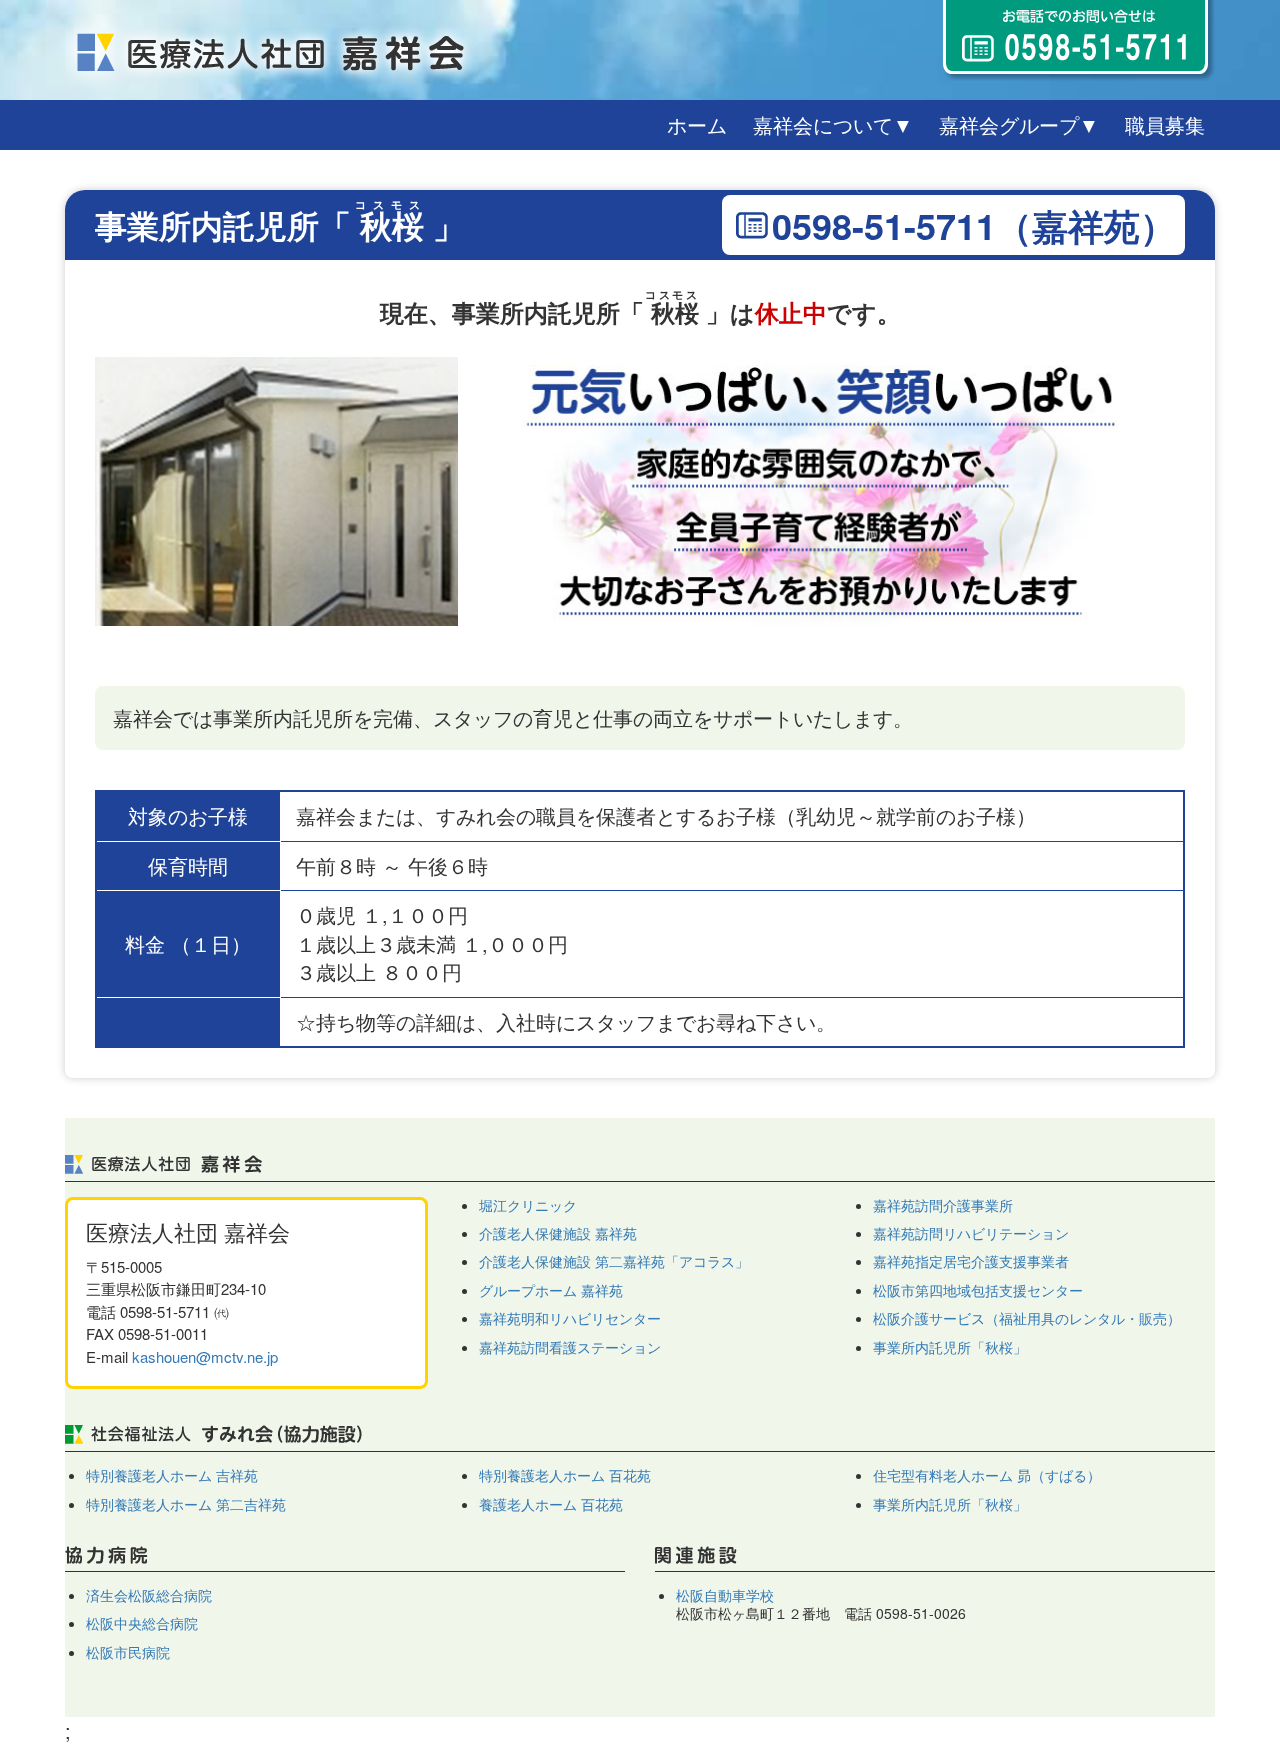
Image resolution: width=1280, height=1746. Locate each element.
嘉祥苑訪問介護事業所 (943, 1205)
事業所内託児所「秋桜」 (950, 1347)
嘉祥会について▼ (833, 124)
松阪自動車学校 (725, 1595)
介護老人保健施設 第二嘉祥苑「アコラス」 (614, 1261)
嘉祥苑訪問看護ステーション (570, 1347)
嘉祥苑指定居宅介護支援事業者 (971, 1261)
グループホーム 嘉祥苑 (551, 1290)
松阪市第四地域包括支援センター (978, 1290)
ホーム (697, 124)
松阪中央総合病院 (142, 1623)
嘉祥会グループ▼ (1019, 124)
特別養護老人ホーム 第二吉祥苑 (186, 1504)
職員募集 (1165, 124)
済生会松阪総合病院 (149, 1595)
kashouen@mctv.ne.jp (205, 1356)
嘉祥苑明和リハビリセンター (570, 1318)
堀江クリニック (528, 1205)
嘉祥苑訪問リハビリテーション (971, 1233)
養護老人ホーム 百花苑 (551, 1504)
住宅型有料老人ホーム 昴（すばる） (987, 1475)
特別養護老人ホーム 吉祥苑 (172, 1475)
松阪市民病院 (128, 1652)
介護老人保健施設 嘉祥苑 (558, 1233)
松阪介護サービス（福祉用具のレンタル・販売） (1027, 1318)
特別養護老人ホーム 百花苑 (565, 1475)
